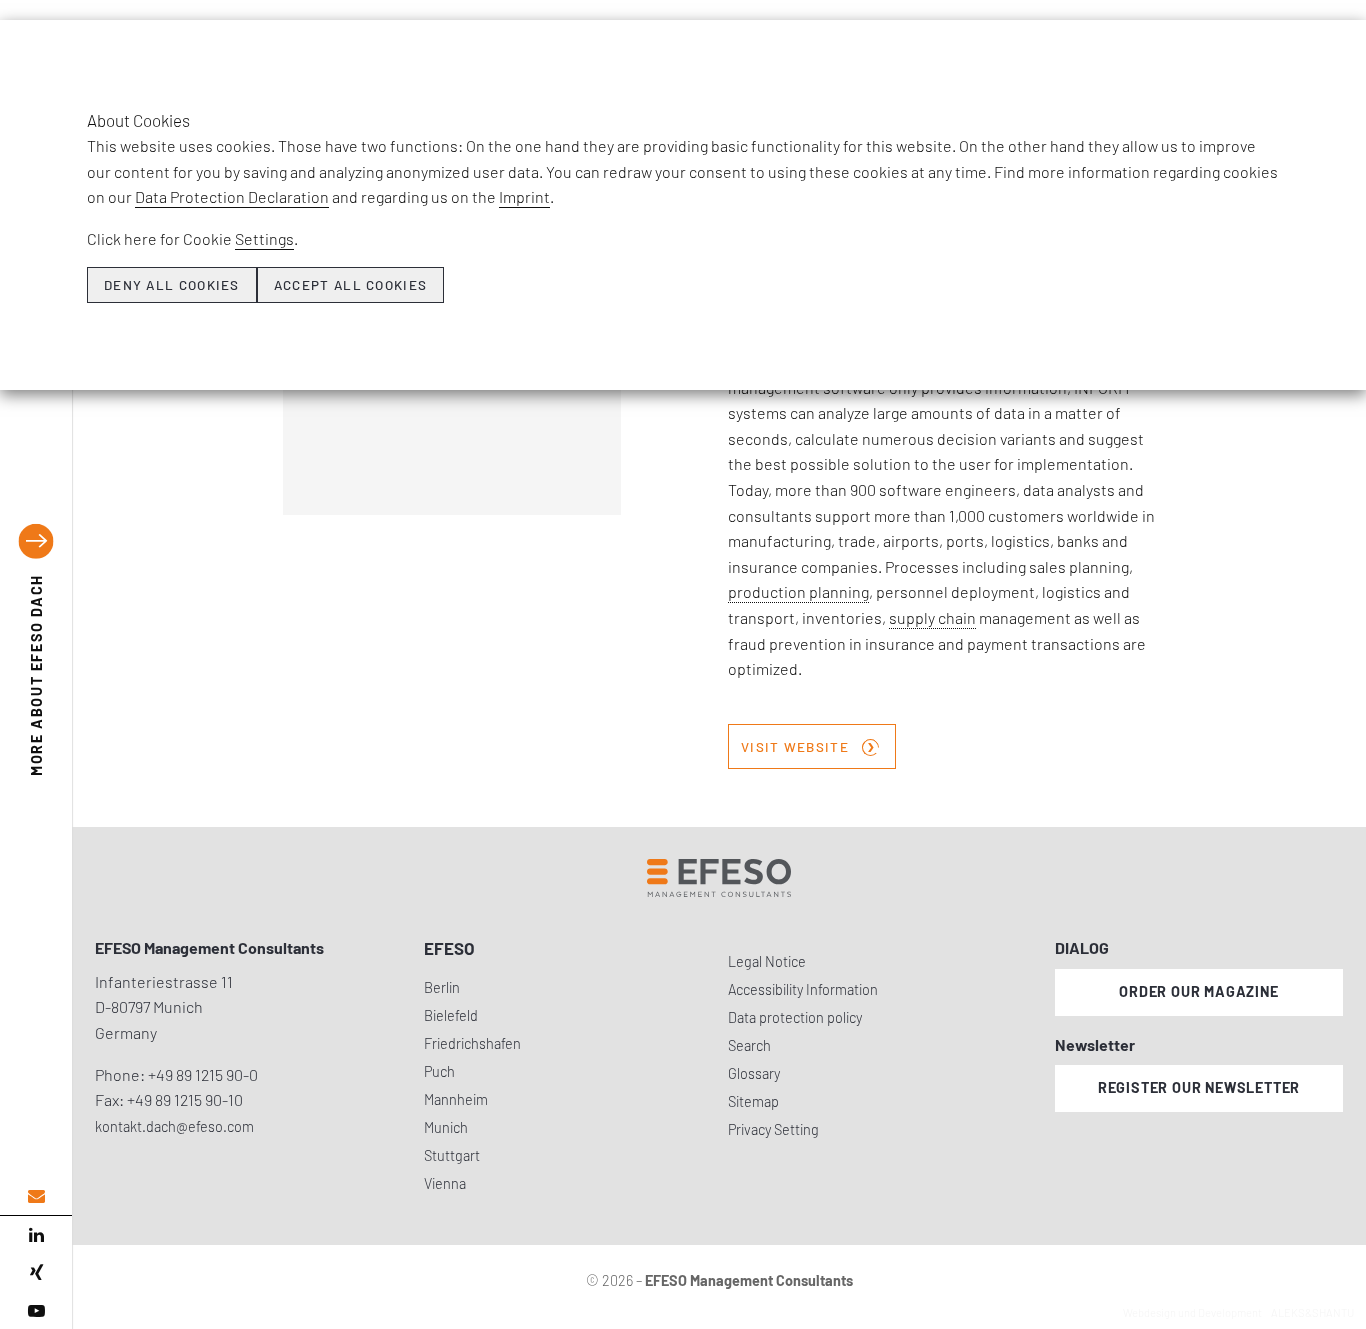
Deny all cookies (172, 285)
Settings (264, 238)
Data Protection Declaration (232, 196)
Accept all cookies (350, 285)
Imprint (524, 196)
